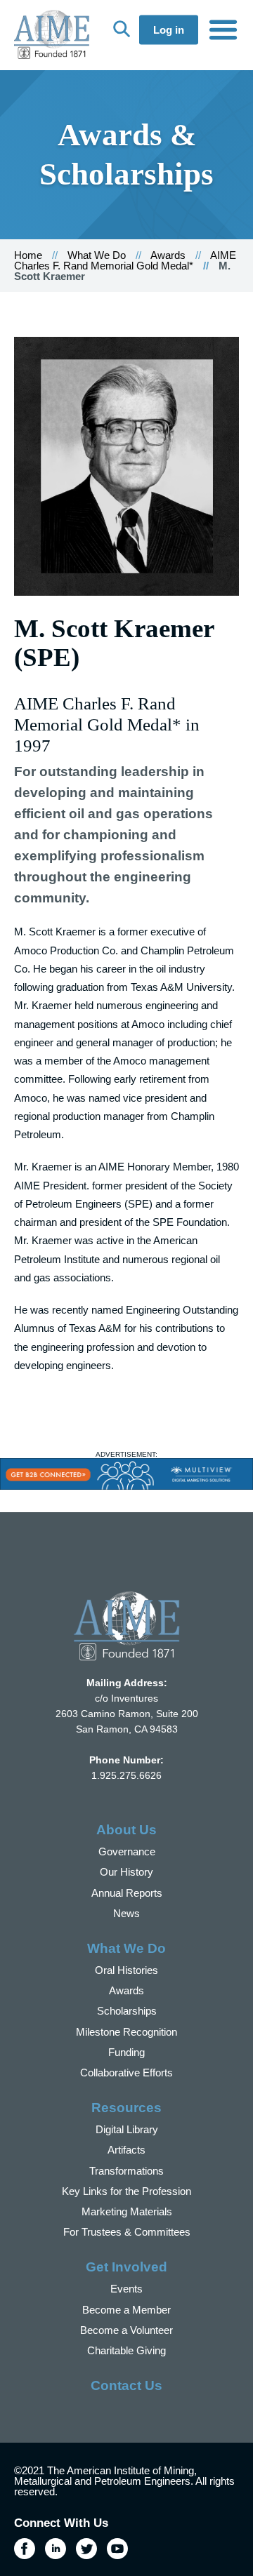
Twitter (86, 2549)
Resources (126, 2108)
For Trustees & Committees (127, 2232)
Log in (169, 30)
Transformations (126, 2171)
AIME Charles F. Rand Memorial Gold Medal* (125, 260)
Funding (126, 2052)
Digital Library (127, 2129)
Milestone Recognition (126, 2032)
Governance (127, 1851)
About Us (126, 1830)
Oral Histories (126, 1970)
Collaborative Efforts (126, 2073)
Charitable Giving (126, 2350)
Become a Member (126, 2310)
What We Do (97, 255)
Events (126, 2289)
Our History (126, 1872)
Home (28, 255)
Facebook (25, 2549)
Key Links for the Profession (126, 2191)
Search (122, 29)
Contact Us (126, 2385)
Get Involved (126, 2267)
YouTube (117, 2549)
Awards (168, 255)
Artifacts (126, 2150)
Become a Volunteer (126, 2330)
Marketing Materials (127, 2211)
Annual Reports (127, 1893)
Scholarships (127, 2011)
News (126, 1913)
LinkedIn (56, 2549)
